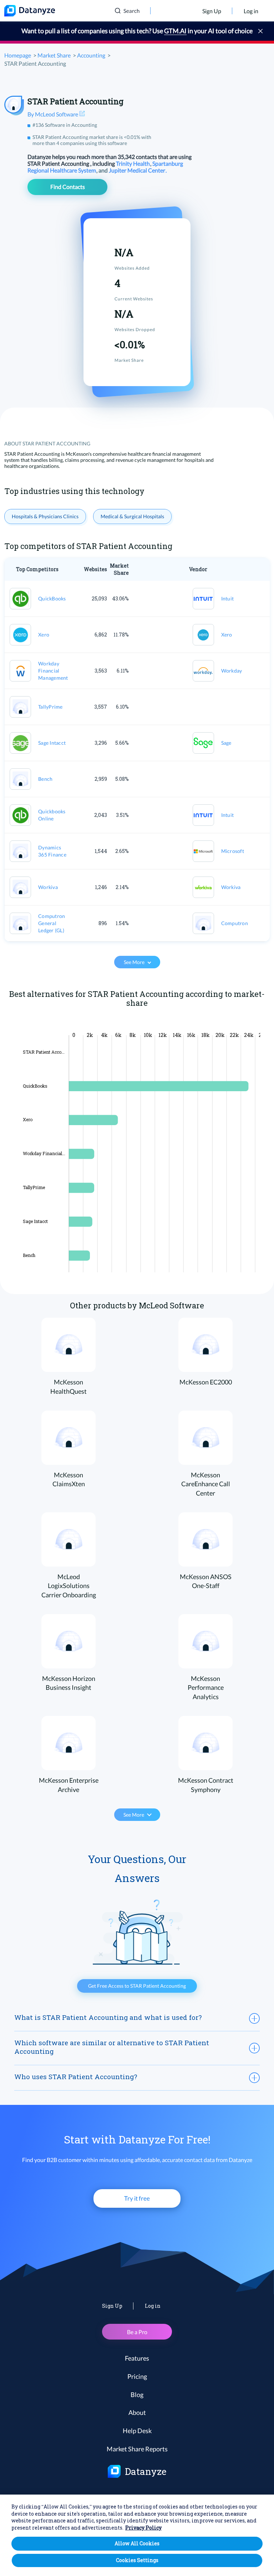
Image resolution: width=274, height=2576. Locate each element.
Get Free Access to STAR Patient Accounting (137, 1986)
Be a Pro (137, 2332)
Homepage (18, 55)
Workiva (48, 887)
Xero (44, 635)
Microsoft (233, 851)
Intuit (228, 598)
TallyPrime (50, 707)
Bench (45, 779)
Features (137, 2358)
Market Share (54, 55)
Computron (235, 923)
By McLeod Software (53, 114)
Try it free (137, 2198)
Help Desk (137, 2431)
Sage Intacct (52, 743)
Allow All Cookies (137, 2543)
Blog (137, 2395)
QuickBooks (52, 598)
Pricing (137, 2376)
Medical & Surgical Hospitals (132, 516)
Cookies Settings (137, 2560)
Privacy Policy (143, 2528)
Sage (226, 743)
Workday (232, 671)
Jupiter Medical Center (138, 170)
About (137, 2412)
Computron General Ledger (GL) (52, 923)
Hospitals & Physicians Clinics (45, 516)
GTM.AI (175, 31)
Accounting (91, 55)
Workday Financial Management (53, 671)
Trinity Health (133, 163)
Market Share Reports (137, 2449)
